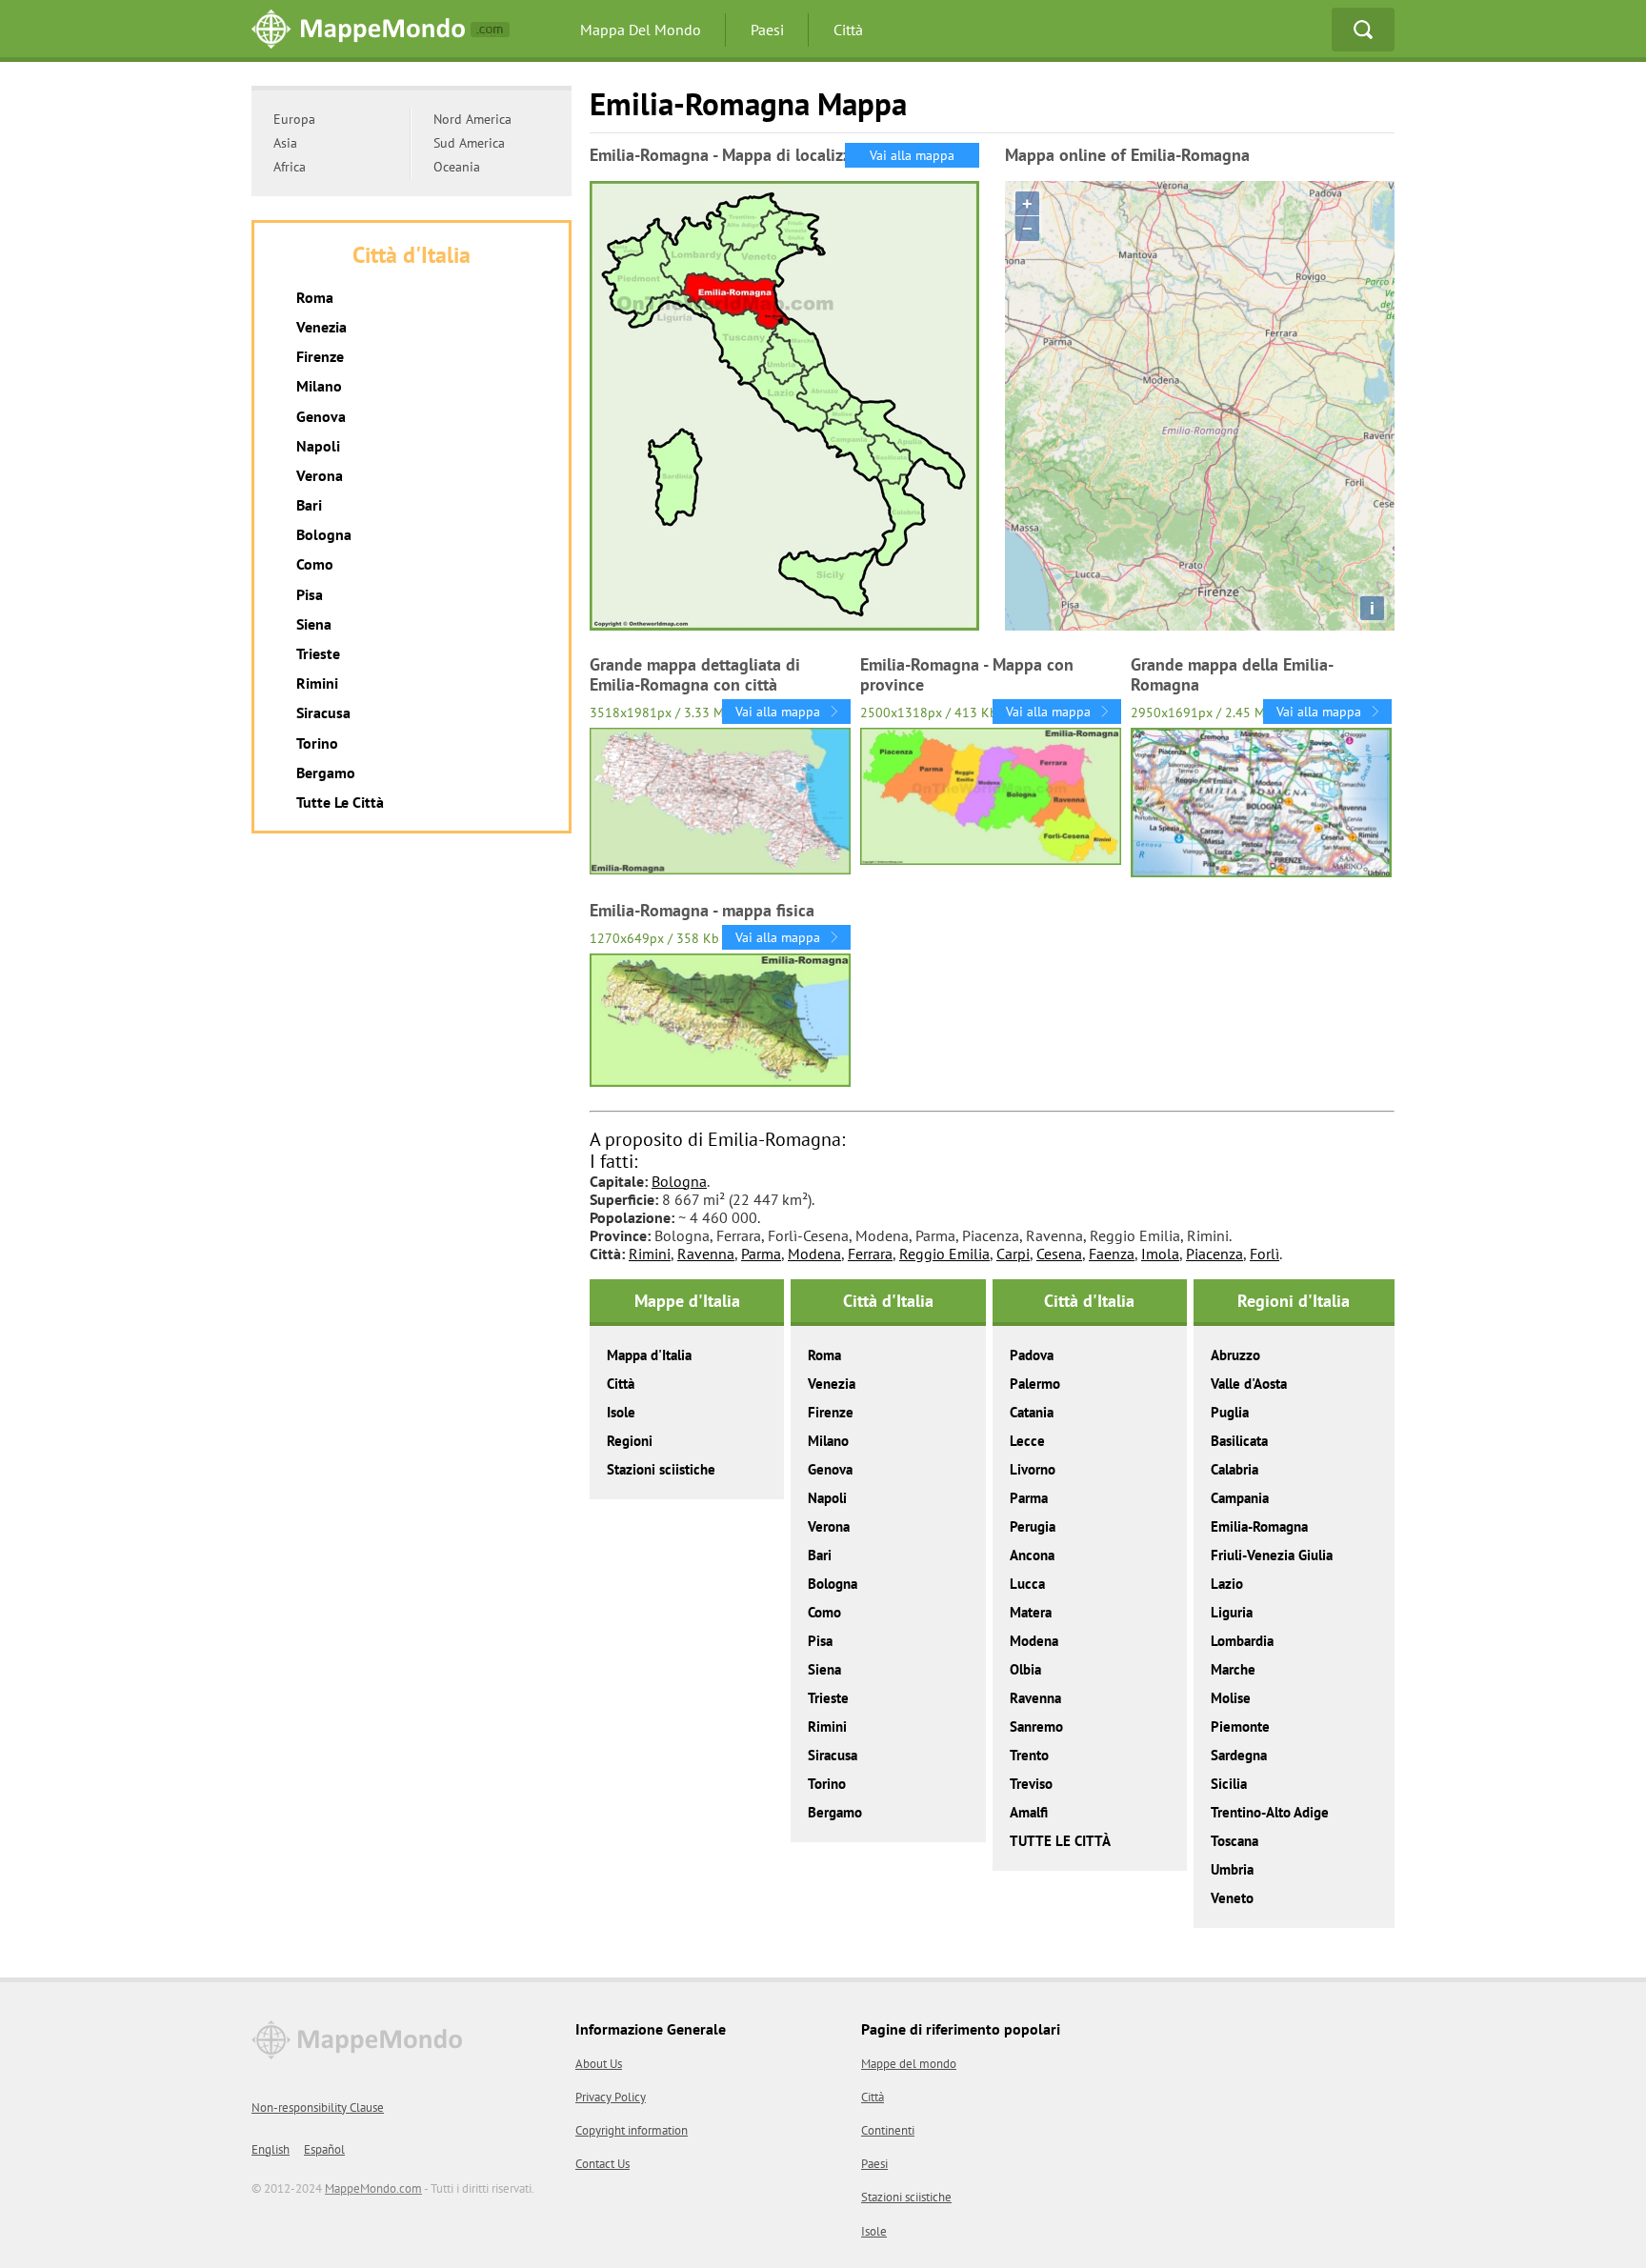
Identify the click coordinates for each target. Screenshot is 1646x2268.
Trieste (828, 1698)
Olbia (1025, 1669)
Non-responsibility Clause (318, 2107)
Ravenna (706, 1254)
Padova (1032, 1355)
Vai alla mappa (912, 155)
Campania (1240, 1498)
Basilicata (1239, 1441)
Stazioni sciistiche (661, 1469)
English (271, 2149)
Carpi (1013, 1254)
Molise (1231, 1698)
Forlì (1265, 1254)
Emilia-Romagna (1259, 1526)
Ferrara (870, 1254)
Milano (828, 1441)
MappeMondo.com (373, 2188)
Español (324, 2149)
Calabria (1234, 1469)
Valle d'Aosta (1249, 1384)
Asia (285, 143)
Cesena (1059, 1254)
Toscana (1234, 1841)
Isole (621, 1412)
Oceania (457, 167)
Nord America (472, 119)
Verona (829, 1526)
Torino (827, 1784)
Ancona (1032, 1555)
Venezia (832, 1384)
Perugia (1033, 1526)
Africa (290, 167)
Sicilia (1229, 1784)
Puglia (1230, 1412)
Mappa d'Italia (649, 1355)
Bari (820, 1555)
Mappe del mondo (909, 2064)
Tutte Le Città (340, 802)
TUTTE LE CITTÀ (1060, 1841)
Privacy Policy (611, 2097)
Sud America (469, 143)
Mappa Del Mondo (641, 30)
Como (824, 1612)
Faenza (1112, 1254)
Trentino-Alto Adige (1270, 1812)
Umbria (1232, 1869)
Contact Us (602, 2164)
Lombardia (1242, 1641)
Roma (824, 1355)
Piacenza (1214, 1254)
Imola (1160, 1254)
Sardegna (1239, 1755)
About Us (599, 2064)
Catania (1032, 1412)
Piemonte (1240, 1726)
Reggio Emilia (944, 1254)
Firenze (831, 1412)
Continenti (888, 2130)
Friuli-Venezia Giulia (1272, 1555)
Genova (830, 1469)
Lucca (1027, 1584)
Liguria (1232, 1612)
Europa (294, 119)
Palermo (1035, 1384)
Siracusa (833, 1755)
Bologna (679, 1181)
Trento (1029, 1755)
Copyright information (632, 2130)
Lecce (1027, 1441)
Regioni (630, 1441)
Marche (1233, 1669)
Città (848, 30)
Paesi (767, 30)
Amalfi (1029, 1812)
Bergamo (835, 1812)
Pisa (820, 1641)
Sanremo (1036, 1726)
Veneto (1232, 1898)
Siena (824, 1669)
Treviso (1031, 1784)
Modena (814, 1254)
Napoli (827, 1498)
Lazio (1227, 1584)
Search (1363, 30)
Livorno (1033, 1469)
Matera (1031, 1612)
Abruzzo (1235, 1355)
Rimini (650, 1254)
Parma (761, 1254)
